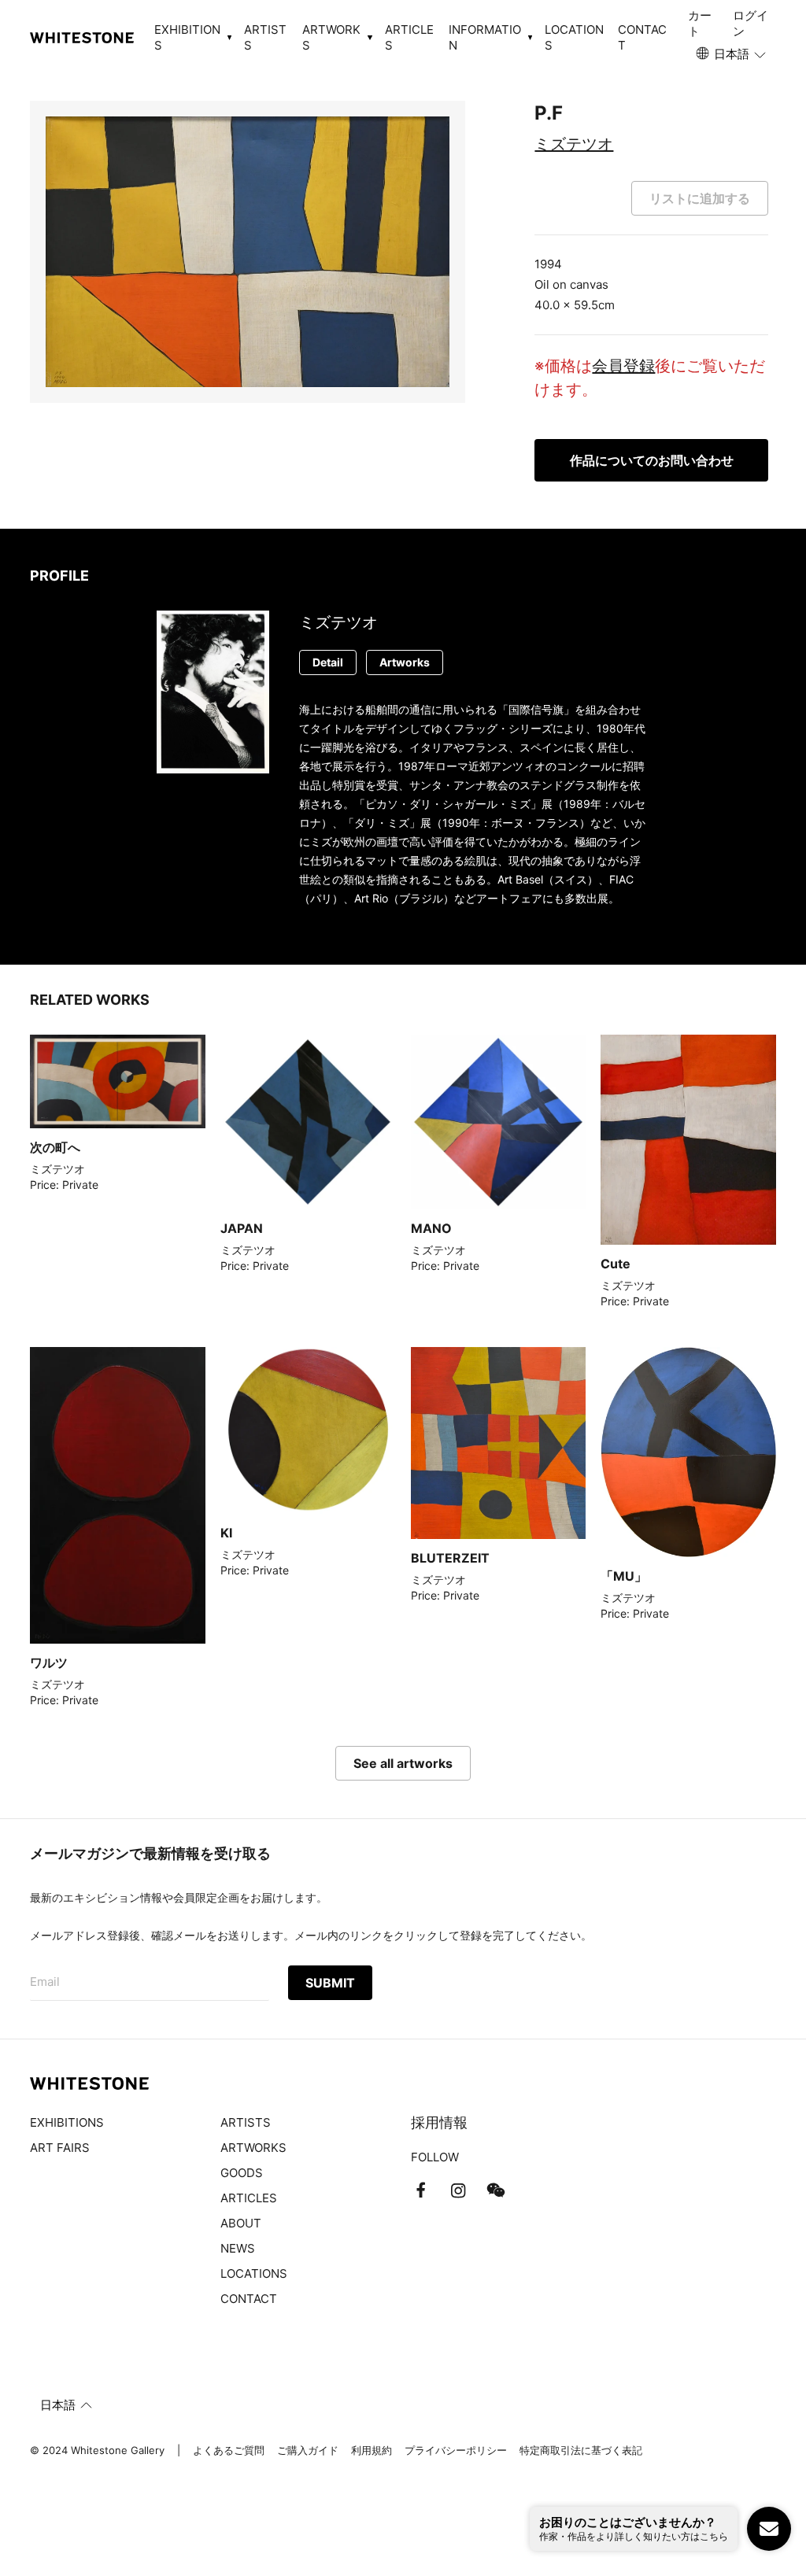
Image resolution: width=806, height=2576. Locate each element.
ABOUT (241, 2223)
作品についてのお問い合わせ (652, 460)
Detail (328, 662)
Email (45, 1982)
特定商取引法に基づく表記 (581, 2450)
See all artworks (403, 1763)
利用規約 (372, 2450)
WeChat (496, 2190)
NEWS (238, 2248)
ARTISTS (265, 37)
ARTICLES (409, 37)
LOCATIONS (574, 37)
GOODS (242, 2173)
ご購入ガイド (308, 2450)
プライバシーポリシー (456, 2450)
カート (700, 23)
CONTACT (642, 37)
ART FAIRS (60, 2148)
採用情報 (439, 2122)
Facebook (420, 2190)
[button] (732, 54)
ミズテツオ (574, 144)
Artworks (405, 662)
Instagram (458, 2190)
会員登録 (623, 366)
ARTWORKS (253, 2148)
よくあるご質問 (229, 2450)
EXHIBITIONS (67, 2122)
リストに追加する (700, 198)
